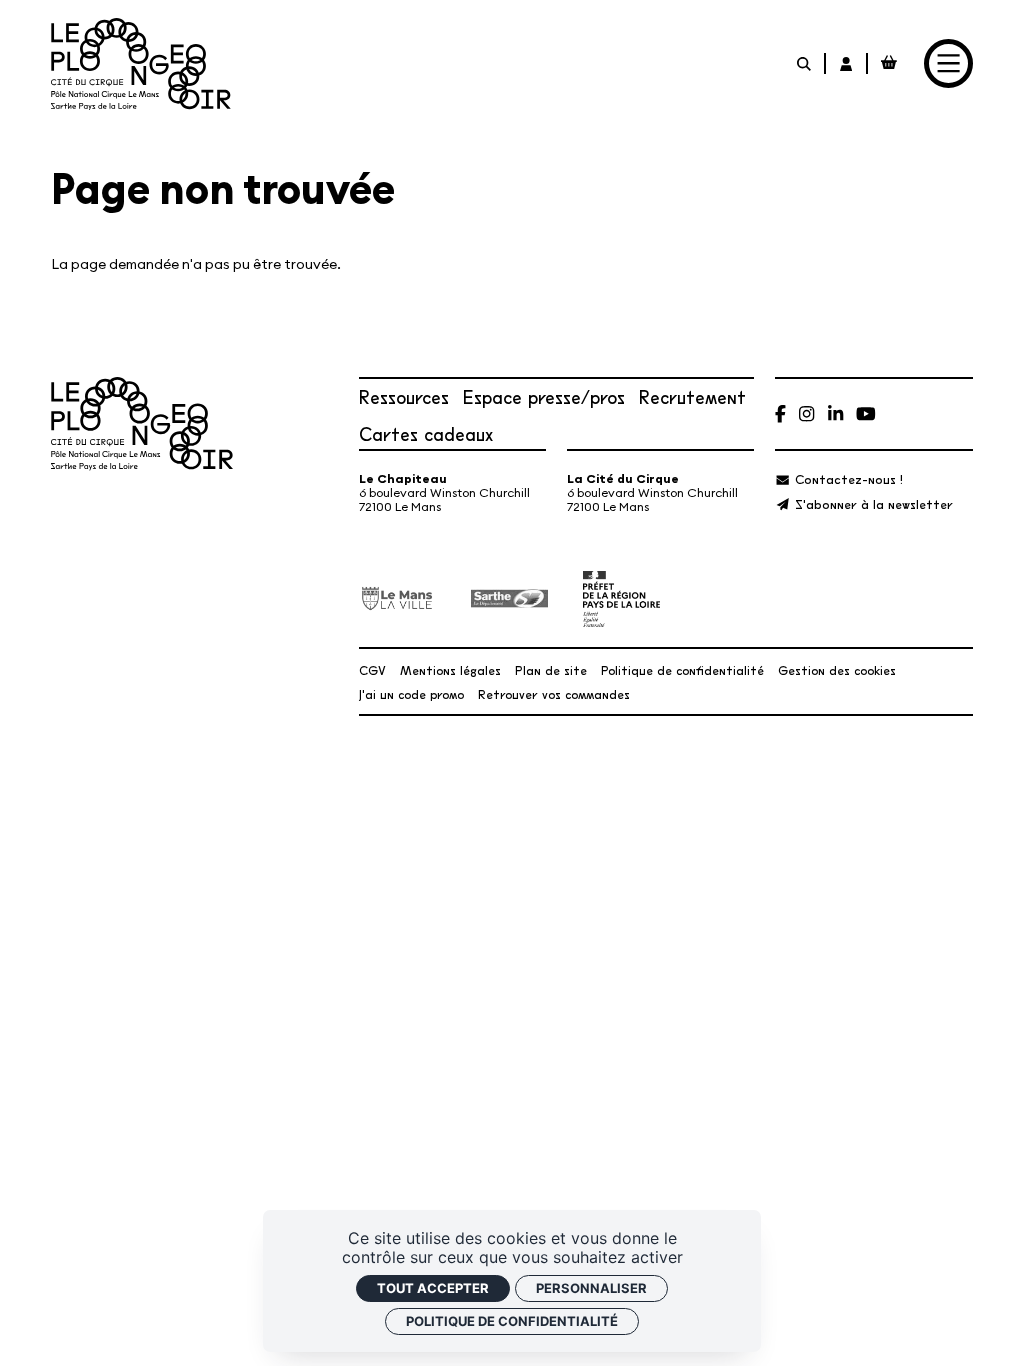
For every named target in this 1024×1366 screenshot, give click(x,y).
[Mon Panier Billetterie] (889, 63)
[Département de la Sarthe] (509, 599)
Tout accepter (433, 1288)
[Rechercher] (805, 63)
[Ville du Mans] (397, 598)
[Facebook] (780, 413)
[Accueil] (141, 64)
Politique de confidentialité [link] (512, 1321)
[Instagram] (806, 413)
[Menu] (948, 63)
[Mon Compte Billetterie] (847, 63)
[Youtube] (866, 413)
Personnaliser (591, 1288)
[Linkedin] (835, 413)
